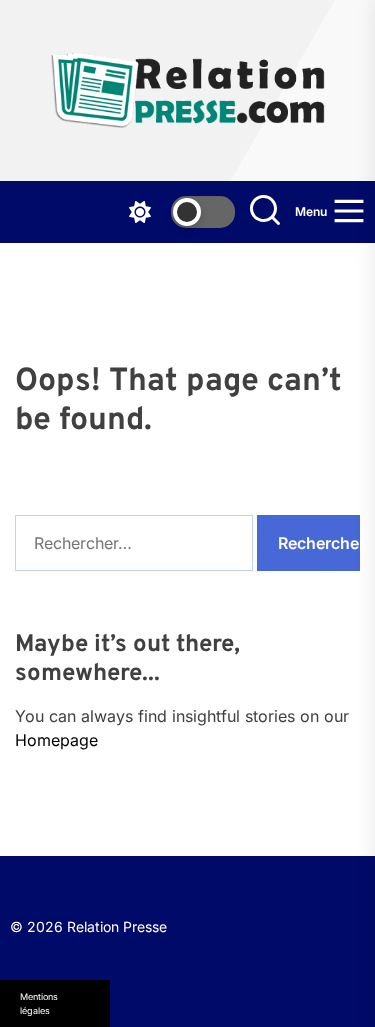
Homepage (56, 740)
